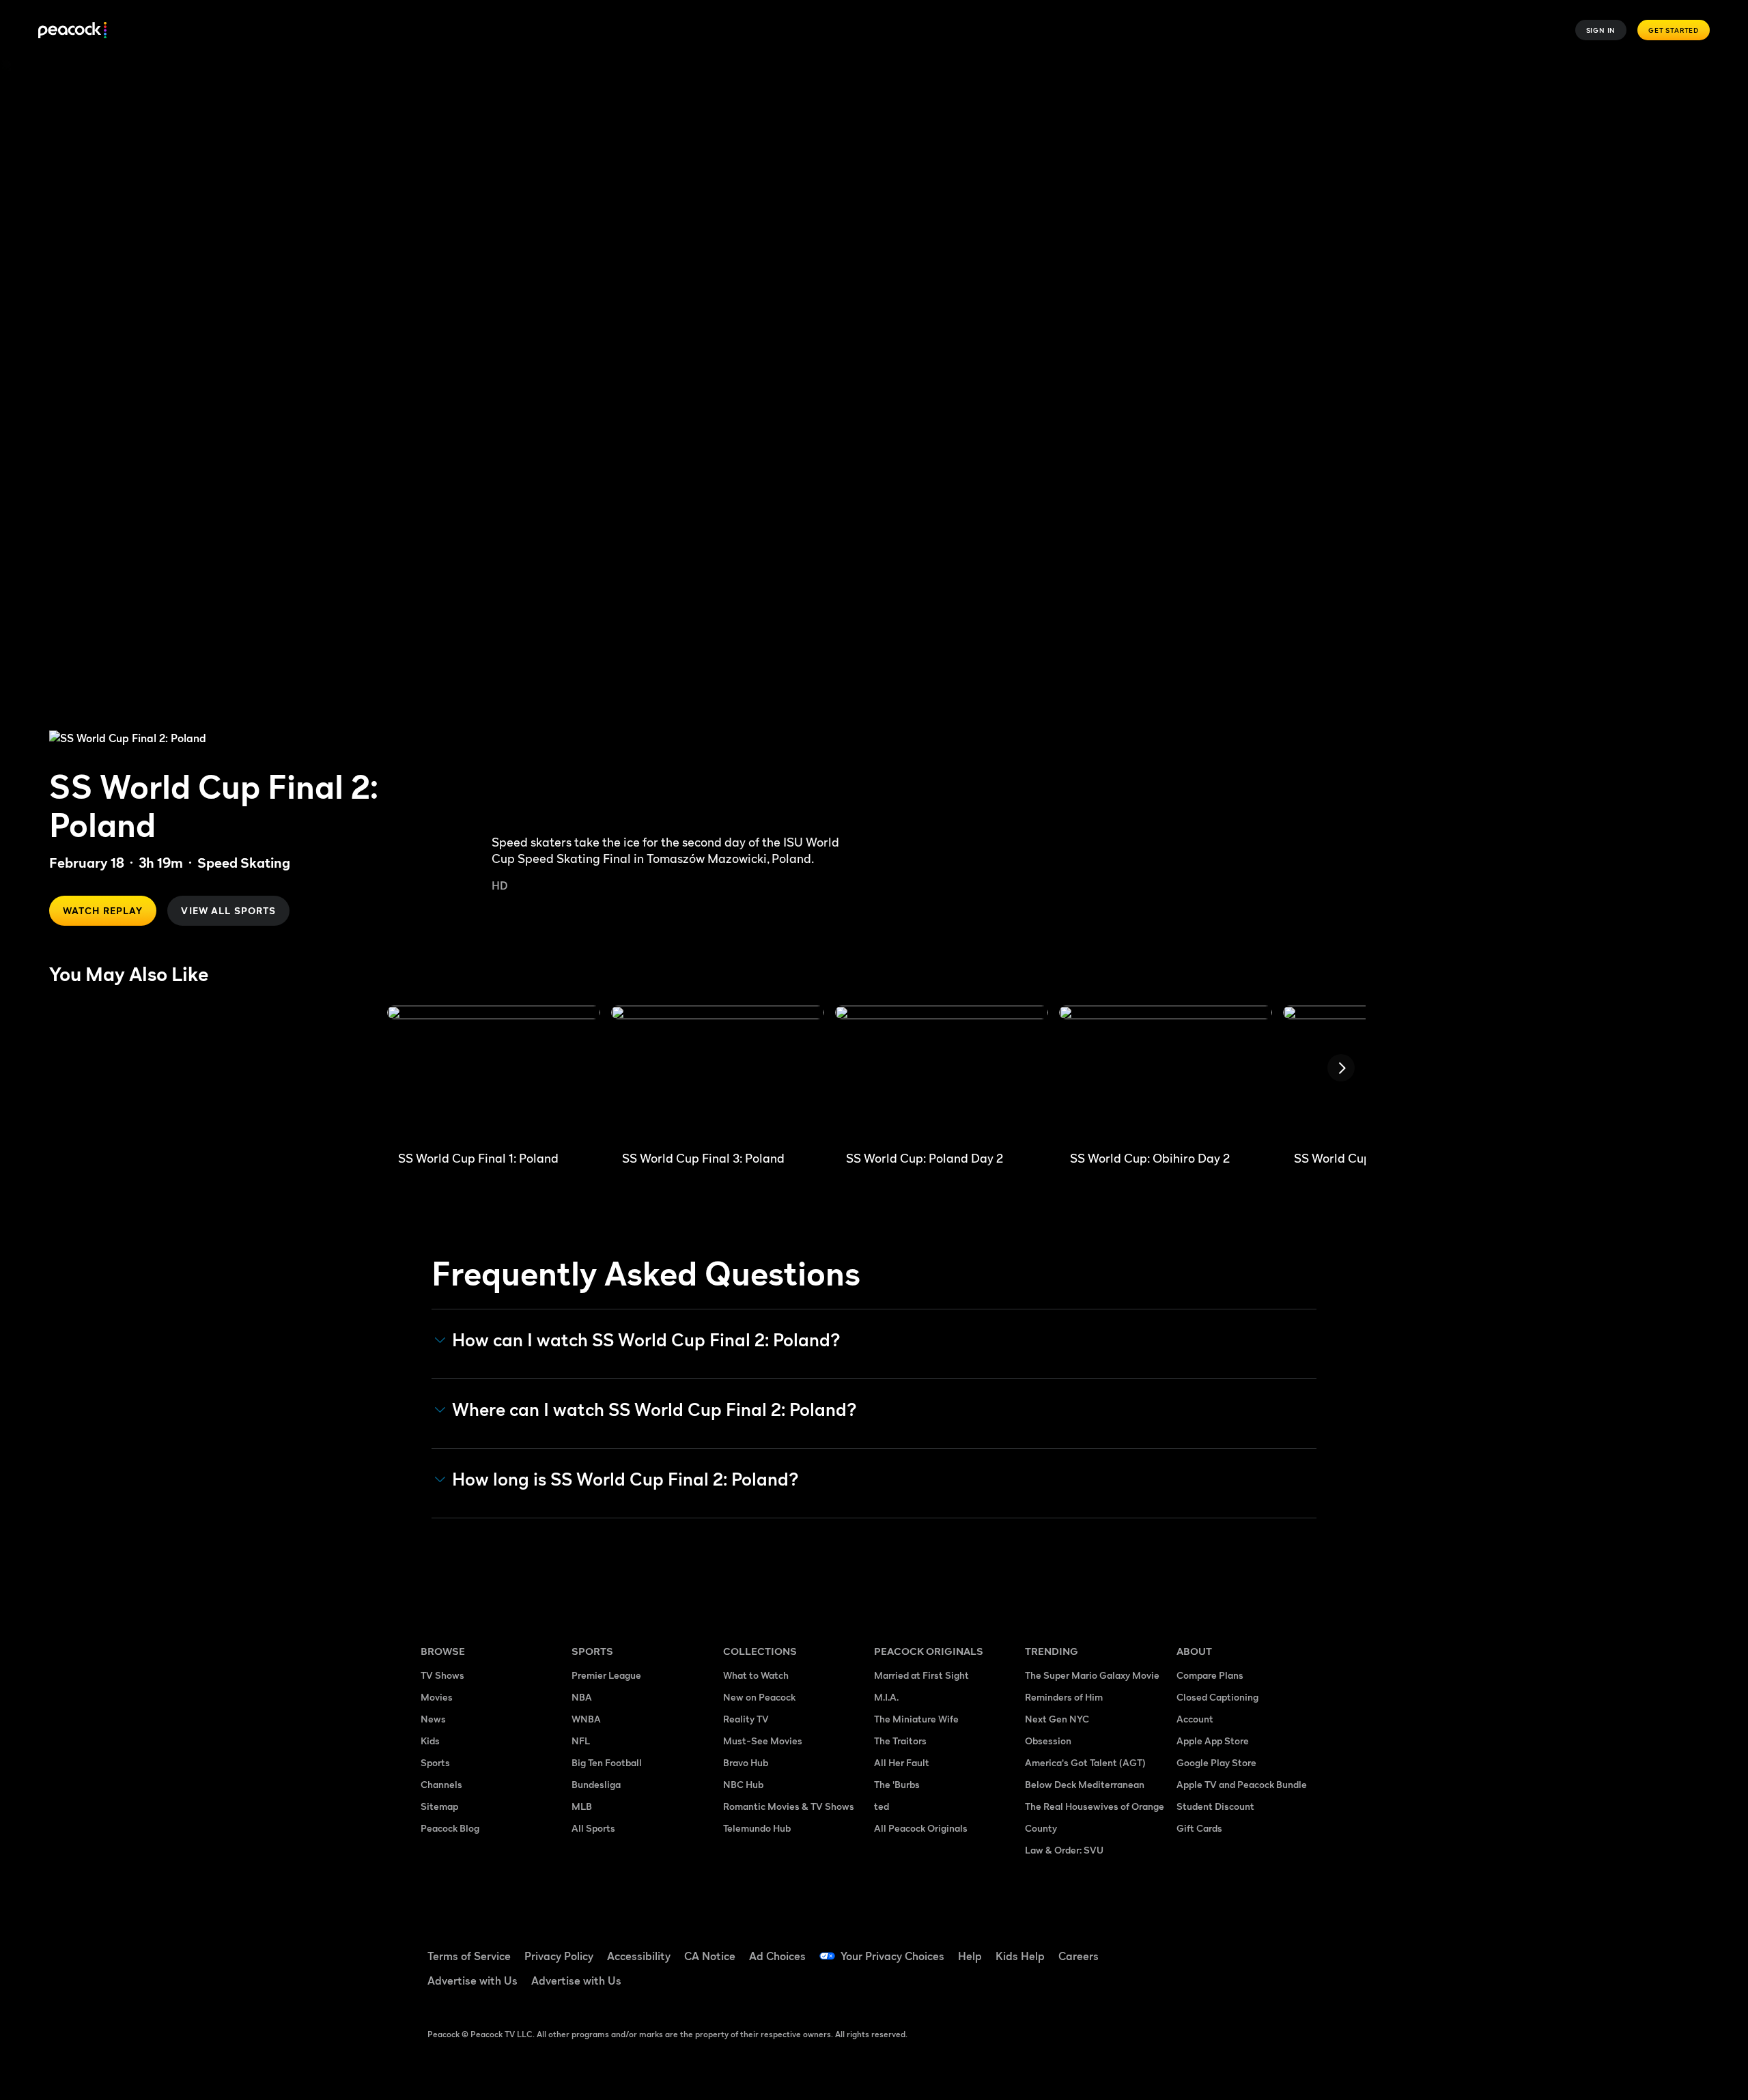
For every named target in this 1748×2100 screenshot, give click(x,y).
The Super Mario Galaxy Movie (1092, 1675)
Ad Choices (777, 1956)
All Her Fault (902, 1762)
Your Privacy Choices (892, 1956)
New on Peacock (759, 1697)
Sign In (1601, 30)
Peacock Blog (450, 1828)
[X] (1195, 1986)
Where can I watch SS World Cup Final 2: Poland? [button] (654, 1410)
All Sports (593, 1828)
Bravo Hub (746, 1762)
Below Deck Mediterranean (1085, 1784)
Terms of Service (469, 1956)
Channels (441, 1784)
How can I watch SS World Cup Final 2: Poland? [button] (646, 1340)
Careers (1079, 1956)
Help (970, 1956)
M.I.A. (886, 1697)
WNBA (586, 1719)
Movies (437, 1697)
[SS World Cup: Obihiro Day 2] (1166, 1073)
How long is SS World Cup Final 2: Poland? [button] (625, 1479)
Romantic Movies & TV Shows (789, 1806)
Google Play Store (1216, 1762)
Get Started (1674, 30)
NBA (582, 1697)
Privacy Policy (559, 1956)
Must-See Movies (763, 1741)
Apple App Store (1213, 1741)
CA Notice (710, 1956)
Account (1195, 1719)
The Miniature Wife (916, 1719)
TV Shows (442, 1675)
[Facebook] (1195, 1947)
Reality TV (746, 1719)
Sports (435, 1762)
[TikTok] (1230, 1947)
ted (882, 1806)
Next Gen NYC (1057, 1719)
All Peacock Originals (921, 1828)
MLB (582, 1806)
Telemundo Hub (757, 1828)
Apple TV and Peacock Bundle (1242, 1784)
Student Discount (1215, 1806)
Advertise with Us (473, 1981)
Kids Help (1020, 1956)
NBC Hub (743, 1784)
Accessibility (639, 1956)
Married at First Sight (921, 1675)
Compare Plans (1210, 1675)
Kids (430, 1741)
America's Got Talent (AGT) (1085, 1762)
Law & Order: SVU (1064, 1850)
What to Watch (756, 1675)
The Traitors (900, 1741)
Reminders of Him (1064, 1697)
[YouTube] (1266, 1947)
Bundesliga (596, 1784)
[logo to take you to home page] (72, 30)
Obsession (1048, 1741)
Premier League (606, 1675)
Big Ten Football (607, 1762)
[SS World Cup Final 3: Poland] (718, 1073)
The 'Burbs (897, 1784)
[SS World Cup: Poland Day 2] (942, 1073)
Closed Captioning (1217, 1697)
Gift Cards (1199, 1828)
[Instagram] (1301, 1947)
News (433, 1719)
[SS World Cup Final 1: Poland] (494, 1073)
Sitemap (439, 1806)
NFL (581, 1741)
